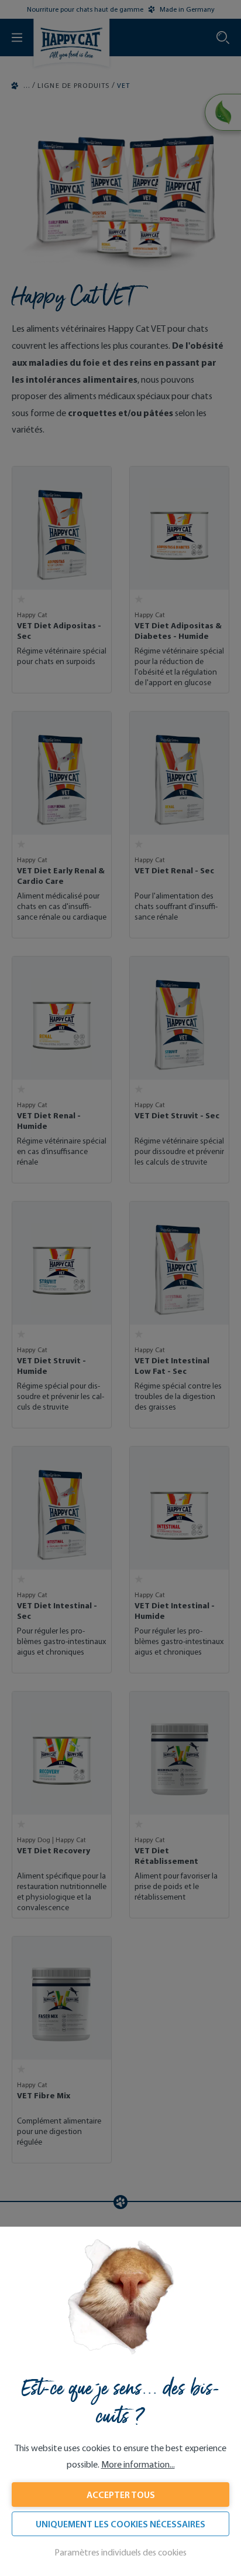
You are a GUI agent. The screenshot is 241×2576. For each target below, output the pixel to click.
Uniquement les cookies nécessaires (120, 2524)
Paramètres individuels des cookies (120, 2552)
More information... (138, 2464)
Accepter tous (121, 2495)
